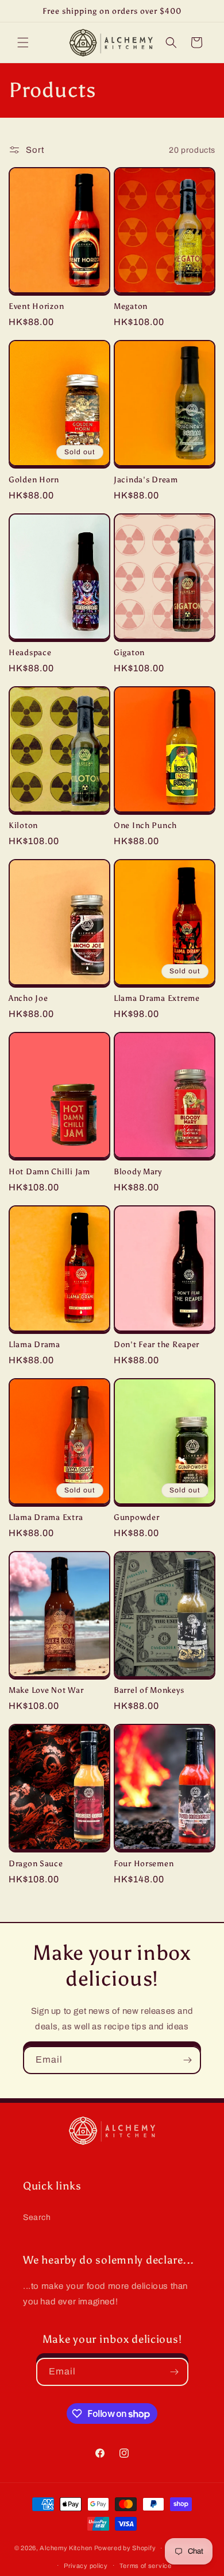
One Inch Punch (145, 825)
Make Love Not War (46, 1690)
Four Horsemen (144, 1863)
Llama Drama (34, 1344)
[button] (23, 42)
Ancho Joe (28, 998)
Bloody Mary (138, 1171)
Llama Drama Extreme (157, 998)
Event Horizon (36, 306)
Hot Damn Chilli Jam (49, 1171)
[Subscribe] (187, 2060)
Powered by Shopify (125, 2548)
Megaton (131, 306)
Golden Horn (34, 479)
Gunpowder (136, 1517)
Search (37, 2217)
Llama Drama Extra (46, 1517)
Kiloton (23, 825)
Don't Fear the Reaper (157, 1344)
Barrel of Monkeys (149, 1690)
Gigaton (129, 652)
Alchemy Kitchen (66, 2548)
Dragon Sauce (36, 1863)
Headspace (30, 652)
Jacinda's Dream (146, 479)
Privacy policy (86, 2566)
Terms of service (146, 2566)
